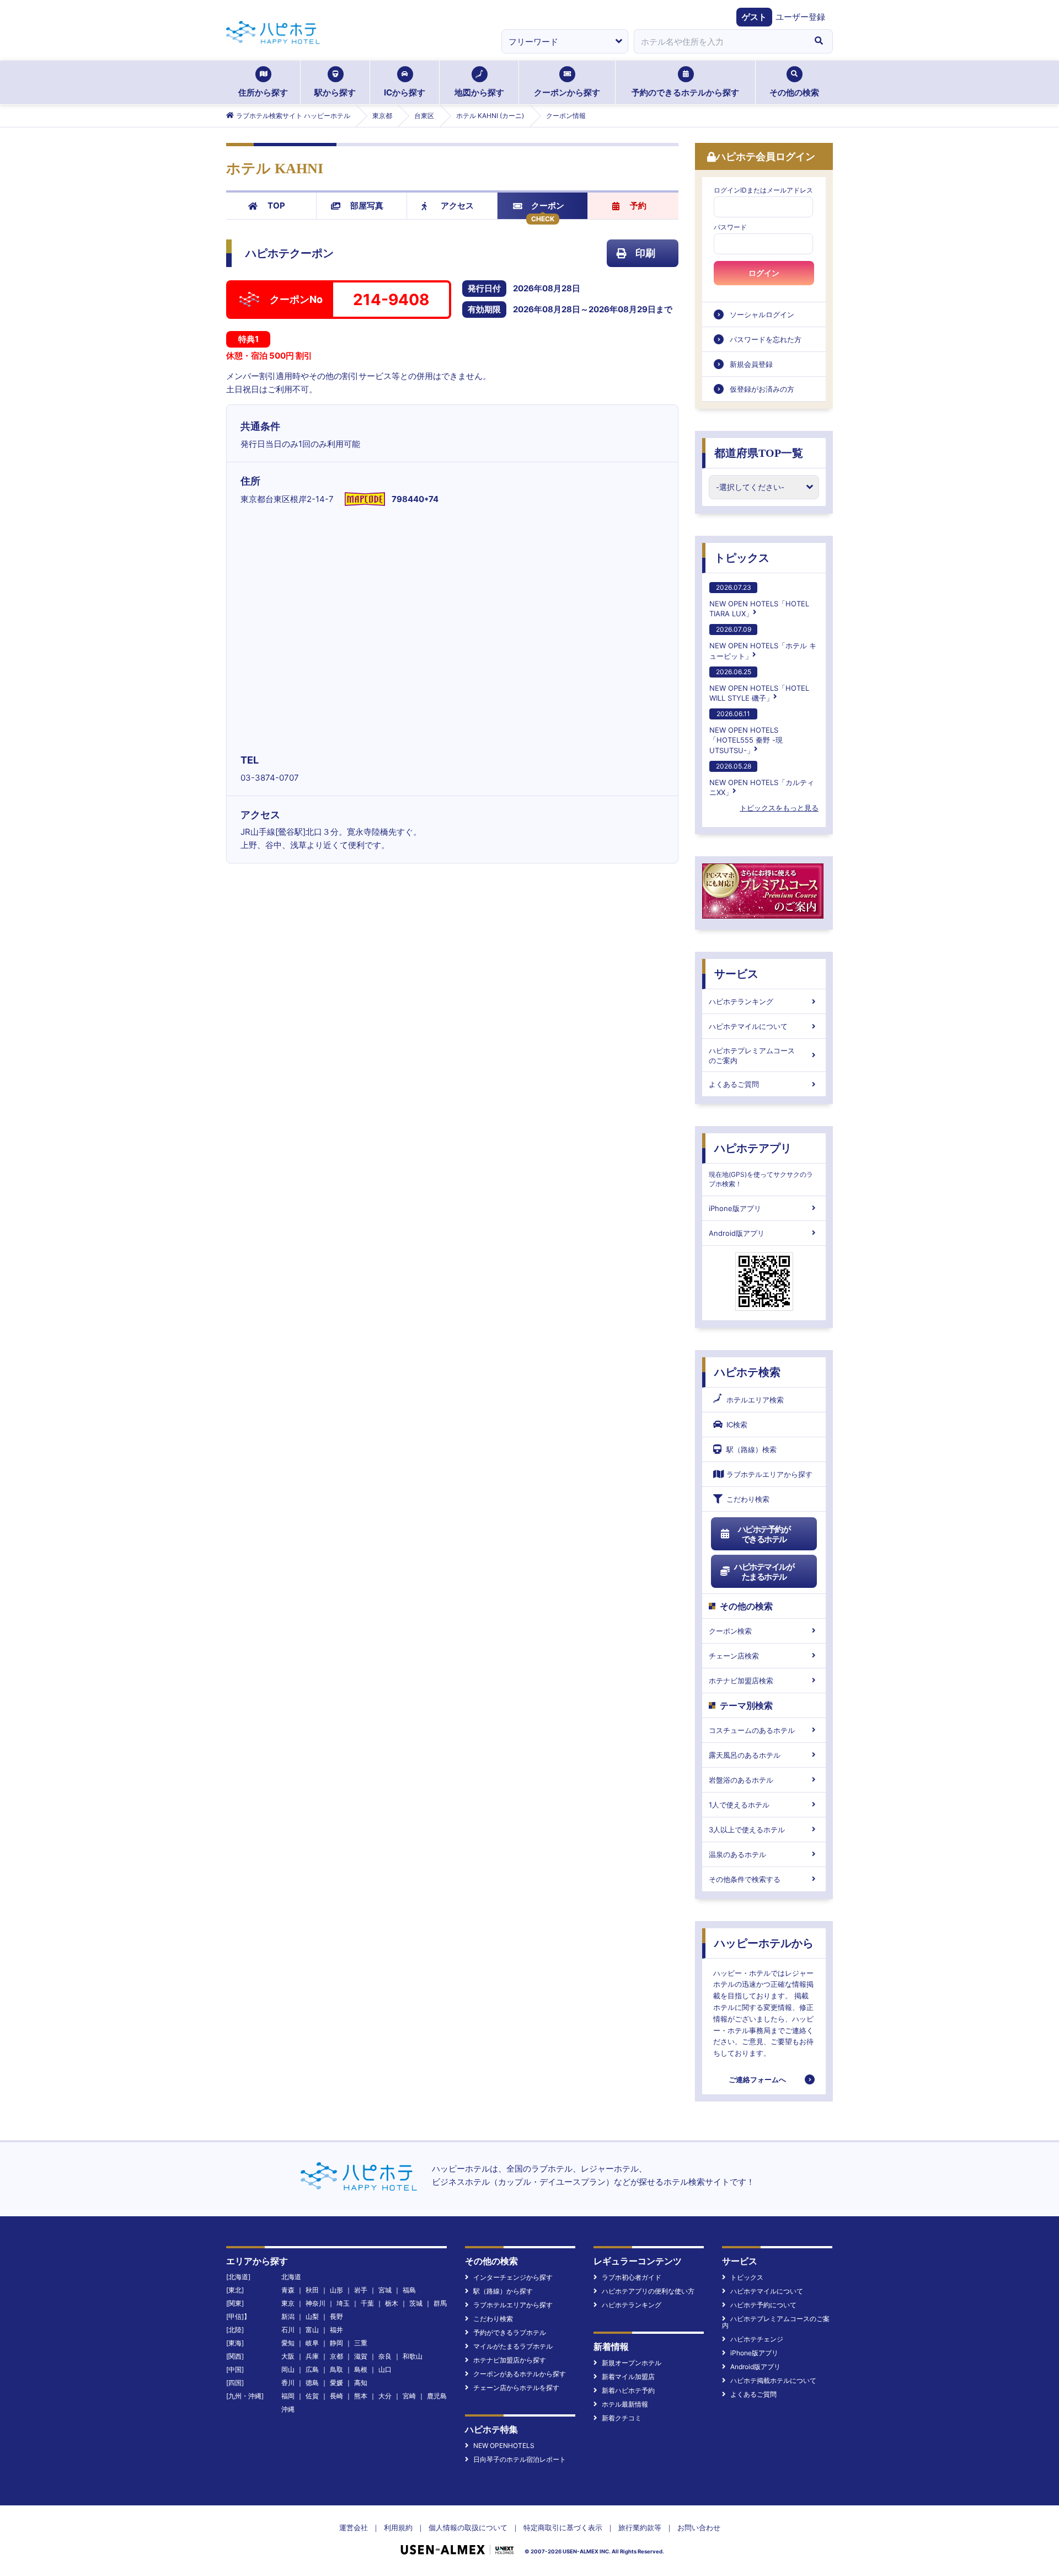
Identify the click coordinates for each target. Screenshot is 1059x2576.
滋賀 (361, 2356)
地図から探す (479, 92)
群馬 (440, 2303)
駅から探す (335, 92)
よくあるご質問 (734, 1084)
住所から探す (263, 92)
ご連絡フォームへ (757, 2079)
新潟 (288, 2316)
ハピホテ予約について (763, 2305)
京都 (336, 2356)
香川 (288, 2383)
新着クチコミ (622, 2418)
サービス (736, 974)
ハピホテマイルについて (748, 1026)
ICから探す (405, 92)
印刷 (645, 253)
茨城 (416, 2303)
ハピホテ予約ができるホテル (764, 1534)
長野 (336, 2316)
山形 (336, 2290)
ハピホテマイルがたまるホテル (764, 1572)
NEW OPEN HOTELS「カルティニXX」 (762, 779)
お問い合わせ (699, 2527)
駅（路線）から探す (503, 2291)
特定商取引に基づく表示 (563, 2527)
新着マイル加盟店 (628, 2377)
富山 (312, 2330)
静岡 (336, 2343)
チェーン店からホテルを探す (516, 2388)
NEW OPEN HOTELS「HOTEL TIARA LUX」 (759, 601)
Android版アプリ (737, 1233)
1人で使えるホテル (739, 1805)
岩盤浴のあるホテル (741, 1780)
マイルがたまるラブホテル (513, 2346)
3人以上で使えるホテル (747, 1830)
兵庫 (312, 2356)
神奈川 (315, 2303)
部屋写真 (367, 206)
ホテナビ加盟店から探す (510, 2360)
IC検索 (737, 1425)
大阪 (288, 2356)
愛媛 (336, 2383)
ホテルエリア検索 (755, 1400)
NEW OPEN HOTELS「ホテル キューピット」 (763, 642)
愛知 (288, 2343)
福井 (336, 2330)
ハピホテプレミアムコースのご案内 (752, 1055)
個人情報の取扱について (468, 2527)
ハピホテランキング (741, 1001)
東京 (288, 2303)
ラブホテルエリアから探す (769, 1474)
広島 (312, 2369)
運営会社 (354, 2527)
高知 (361, 2383)
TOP (276, 206)
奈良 (385, 2356)
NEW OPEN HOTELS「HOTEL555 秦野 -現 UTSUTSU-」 (746, 732)
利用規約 (398, 2527)
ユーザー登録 (800, 17)
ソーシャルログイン (762, 314)
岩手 (361, 2290)
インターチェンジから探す (513, 2277)
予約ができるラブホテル (510, 2332)
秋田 (312, 2290)
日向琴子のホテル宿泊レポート (520, 2459)
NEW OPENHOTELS (504, 2446)
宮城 (385, 2290)
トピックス (742, 558)
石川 (288, 2330)
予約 (638, 206)
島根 (361, 2369)
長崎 (336, 2396)
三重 (361, 2343)
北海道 (291, 2277)
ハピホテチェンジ (757, 2339)
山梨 (312, 2316)
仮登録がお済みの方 (762, 389)
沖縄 (288, 2409)
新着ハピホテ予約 (628, 2390)
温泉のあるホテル (737, 1854)
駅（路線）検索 (752, 1449)
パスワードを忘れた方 (766, 339)
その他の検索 (794, 92)
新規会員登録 (751, 364)
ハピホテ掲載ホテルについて (773, 2380)
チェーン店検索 (734, 1656)
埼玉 (343, 2303)
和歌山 (413, 2356)
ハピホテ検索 (747, 1372)
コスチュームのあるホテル (752, 1730)
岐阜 (312, 2343)
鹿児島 (437, 2396)
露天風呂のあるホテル (745, 1755)
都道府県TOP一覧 (759, 453)
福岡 (288, 2396)
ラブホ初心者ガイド (632, 2277)
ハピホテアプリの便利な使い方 (648, 2291)
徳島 (312, 2383)
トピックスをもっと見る (779, 808)
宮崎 (409, 2396)
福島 (409, 2290)
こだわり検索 (748, 1499)
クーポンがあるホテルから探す (520, 2374)
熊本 (361, 2396)
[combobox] (719, 41)
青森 (288, 2290)
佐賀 (312, 2396)
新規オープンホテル (632, 2363)
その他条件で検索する (745, 1879)
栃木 (392, 2303)
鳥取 (336, 2369)
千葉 (367, 2303)
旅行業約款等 (640, 2527)
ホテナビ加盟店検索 (741, 1681)
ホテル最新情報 (625, 2404)
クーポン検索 (730, 1631)
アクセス (457, 206)
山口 (385, 2369)
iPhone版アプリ (735, 1208)
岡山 (288, 2369)
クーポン (548, 206)
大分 (385, 2396)
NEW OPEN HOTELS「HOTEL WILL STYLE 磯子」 (759, 685)
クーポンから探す (567, 92)
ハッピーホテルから (764, 1943)
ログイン (764, 273)
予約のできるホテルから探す (685, 92)
